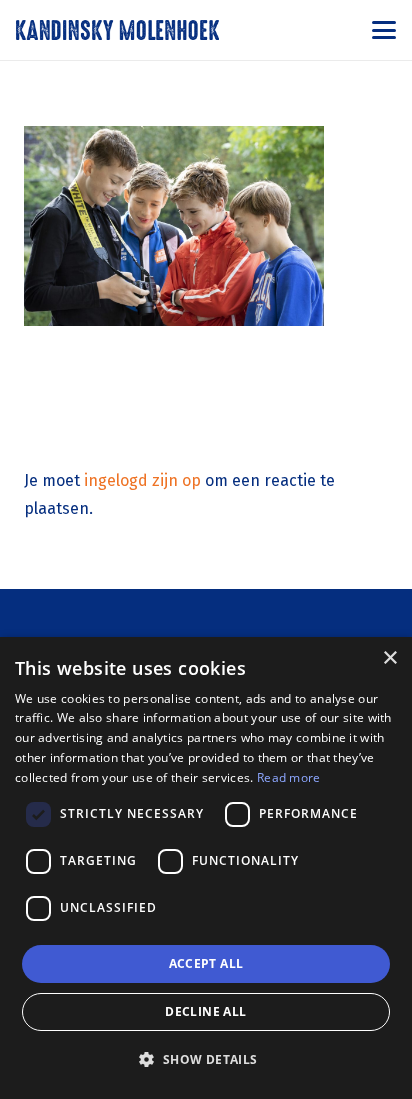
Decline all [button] (205, 1011)
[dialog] (206, 868)
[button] (384, 30)
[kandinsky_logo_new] (117, 30)
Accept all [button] (206, 963)
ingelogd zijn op (142, 480)
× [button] (389, 658)
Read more (289, 777)
